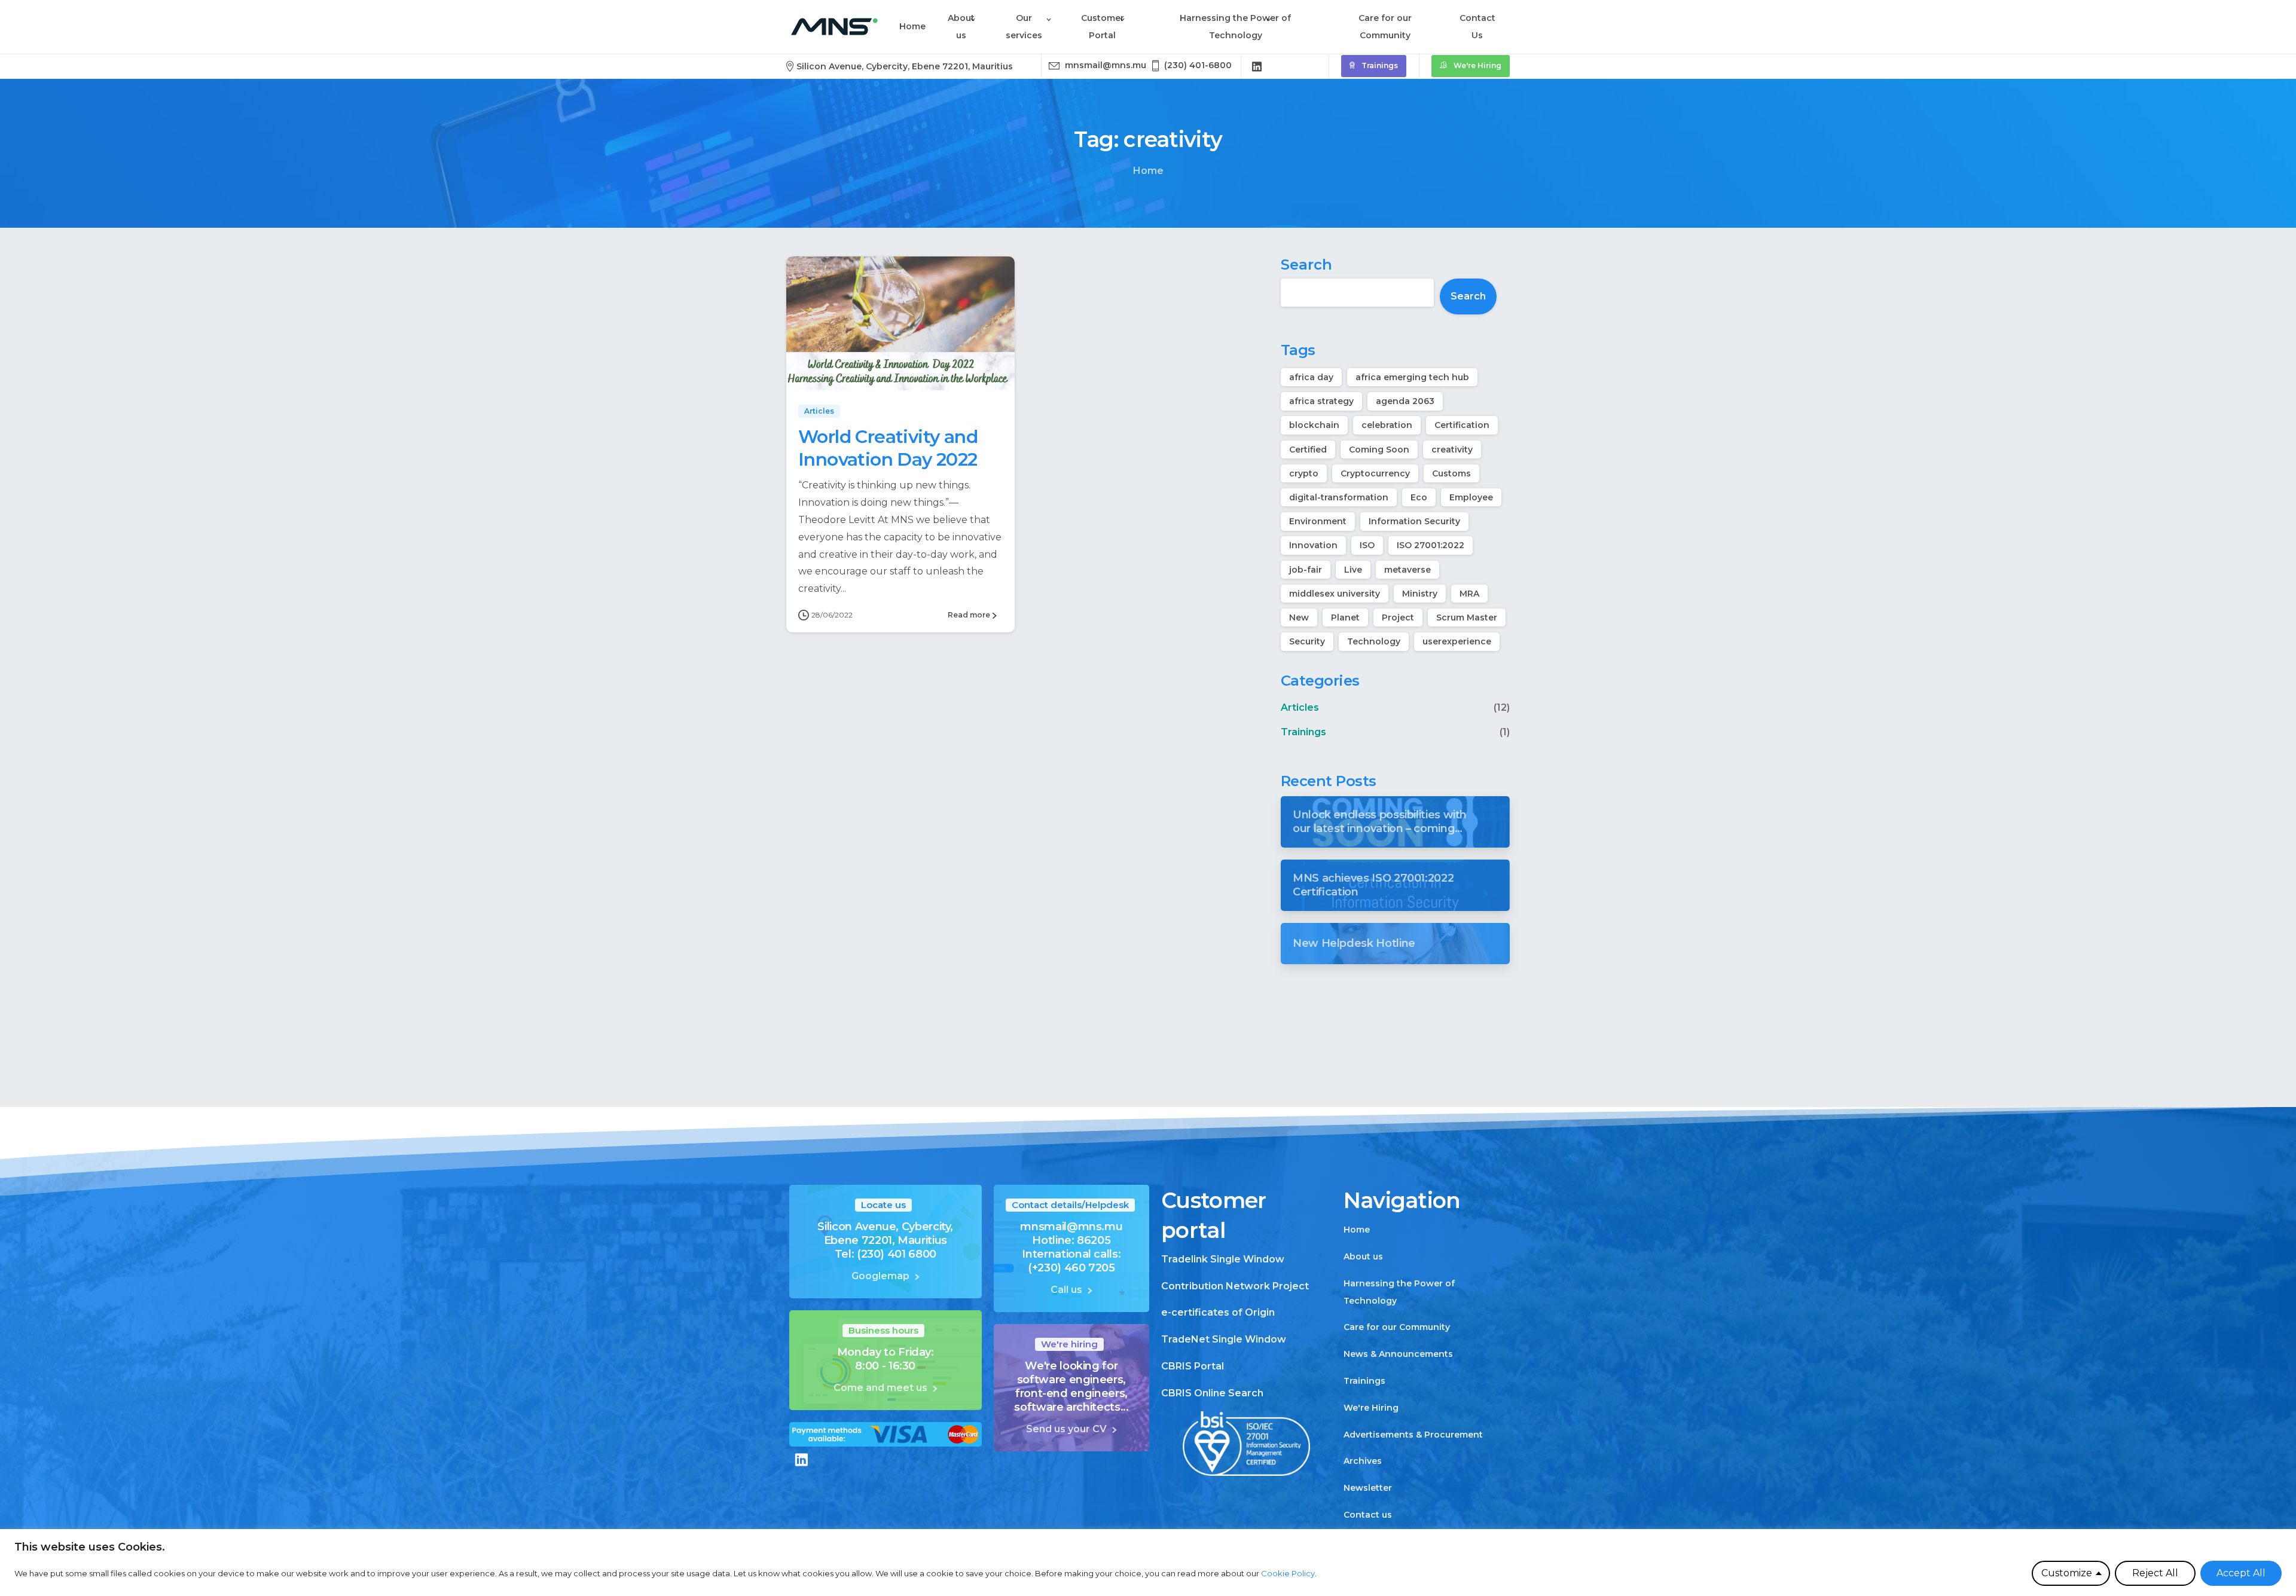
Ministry (1420, 594)
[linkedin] (1257, 66)
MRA (1469, 594)
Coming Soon (1379, 450)
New (1299, 617)
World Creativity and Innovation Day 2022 (888, 448)
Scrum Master (1467, 617)
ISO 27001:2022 (1431, 545)
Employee (1471, 497)
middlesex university (1335, 594)
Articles (1300, 707)
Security (1307, 641)
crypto (1304, 473)
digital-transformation (1339, 497)
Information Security (1414, 521)
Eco (1419, 497)
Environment (1318, 521)
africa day (1311, 377)
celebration (1387, 425)
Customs (1451, 473)
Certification (1462, 425)
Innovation (1313, 545)
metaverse (1407, 570)
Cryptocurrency (1375, 473)
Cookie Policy (1288, 1573)
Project (1398, 617)
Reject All (2155, 1573)
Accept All (2241, 1573)
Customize (2067, 1573)
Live (1353, 570)
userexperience (1457, 641)
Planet (1345, 617)
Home (1148, 171)
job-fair (1306, 570)
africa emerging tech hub (1412, 377)
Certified (1308, 450)
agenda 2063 (1405, 401)
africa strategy (1321, 401)
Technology (1374, 641)
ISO (1367, 545)
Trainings (1303, 732)
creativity (1452, 450)
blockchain (1314, 425)
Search (1306, 265)
